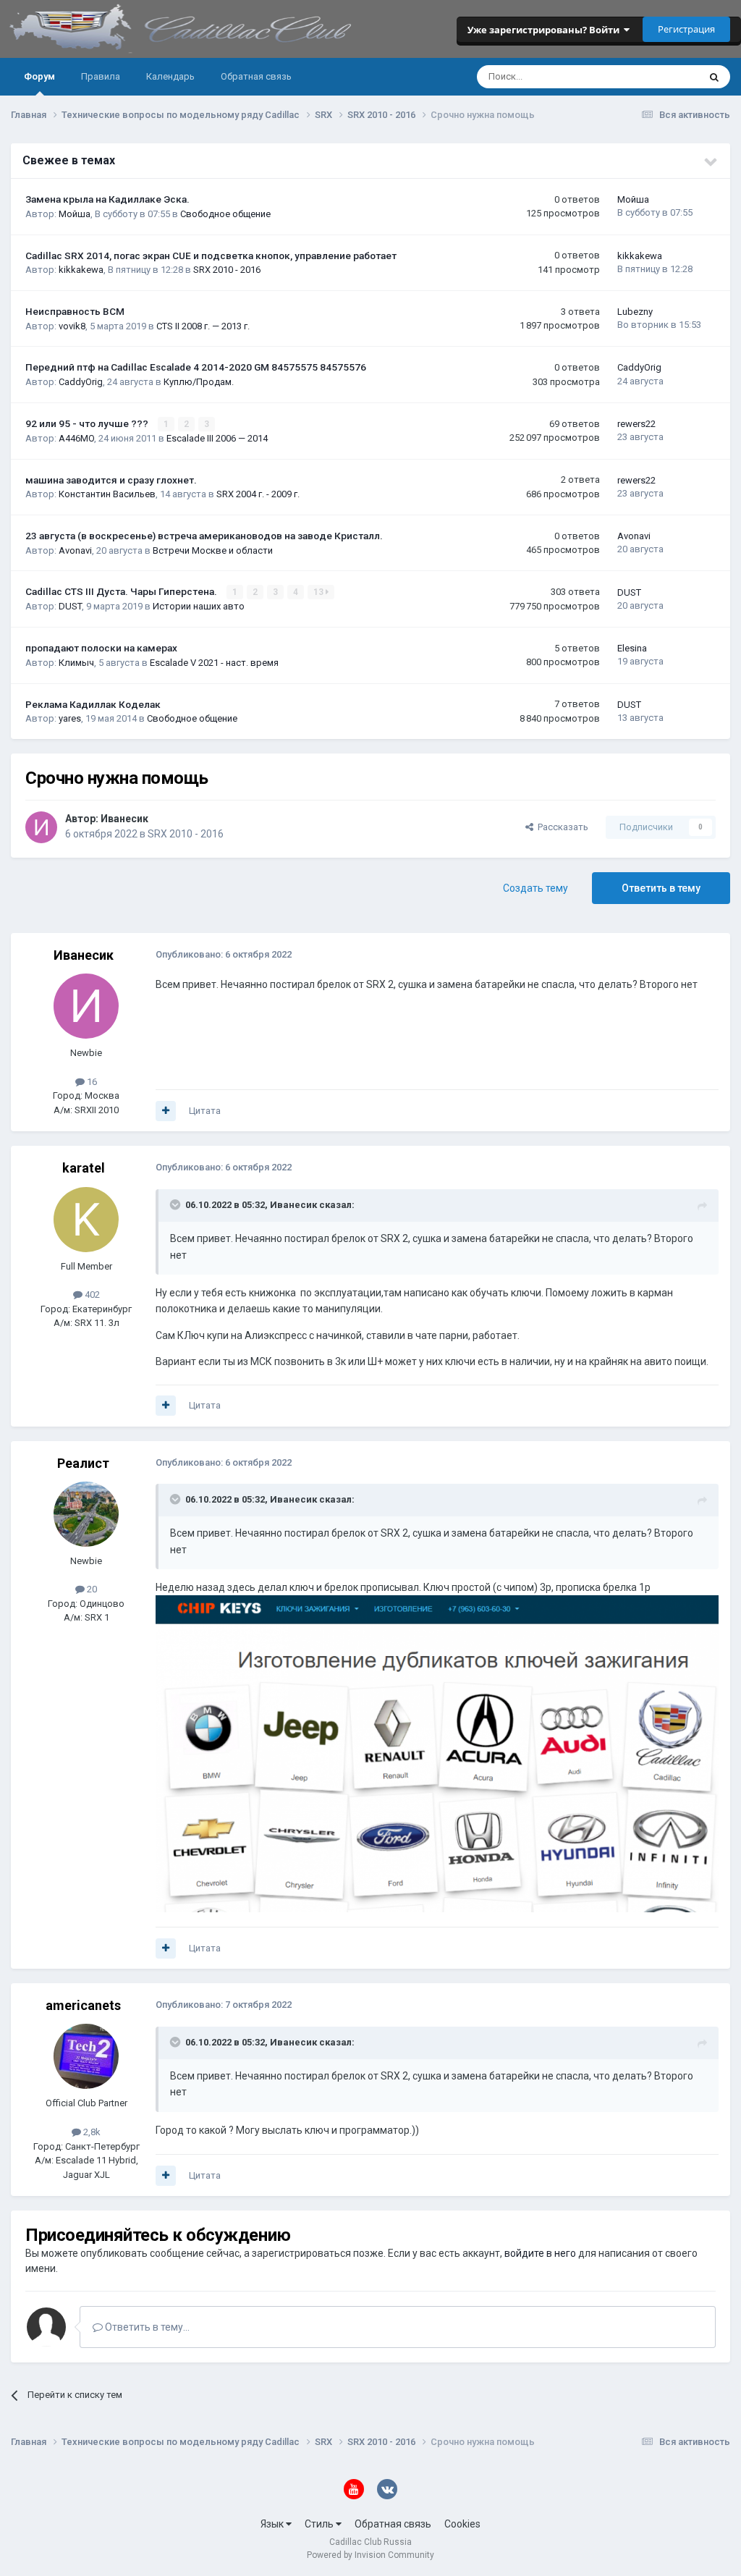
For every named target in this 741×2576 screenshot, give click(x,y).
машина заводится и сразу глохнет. (111, 480)
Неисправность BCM (75, 311)
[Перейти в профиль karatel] (86, 1220)
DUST (70, 606)
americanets (83, 2005)
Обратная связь (256, 76)
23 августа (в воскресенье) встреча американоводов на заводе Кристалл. (204, 536)
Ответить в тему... (146, 2327)
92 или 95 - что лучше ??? (88, 423)
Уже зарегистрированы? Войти (546, 30)
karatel (84, 1168)
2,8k (91, 2132)
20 (91, 1589)
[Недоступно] (437, 1753)
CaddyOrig (81, 382)
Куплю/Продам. (199, 382)
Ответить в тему (661, 888)
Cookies (462, 2524)
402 (91, 1295)
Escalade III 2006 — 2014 (217, 438)
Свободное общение (225, 214)
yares (70, 718)
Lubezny (635, 312)
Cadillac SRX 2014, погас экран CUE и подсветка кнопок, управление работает (211, 256)
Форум (39, 76)
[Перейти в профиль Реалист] (86, 1514)
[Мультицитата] (166, 1111)
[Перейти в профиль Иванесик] (41, 827)
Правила (101, 76)
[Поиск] (714, 77)
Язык (273, 2524)
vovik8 (72, 326)
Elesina (632, 648)
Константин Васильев (107, 494)
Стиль (320, 2524)
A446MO (76, 438)
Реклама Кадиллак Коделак (93, 704)
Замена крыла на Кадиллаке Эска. (107, 199)
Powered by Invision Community (370, 2555)
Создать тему (535, 888)
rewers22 (636, 424)
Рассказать (561, 827)
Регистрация (686, 29)
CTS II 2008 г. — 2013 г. (203, 326)
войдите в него (540, 2253)
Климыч (76, 663)
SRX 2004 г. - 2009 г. (258, 494)
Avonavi (75, 550)
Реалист (83, 1463)
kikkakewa (81, 270)
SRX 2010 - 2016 (227, 270)
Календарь (170, 76)
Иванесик (124, 819)
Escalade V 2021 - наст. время (214, 663)
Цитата (205, 1111)
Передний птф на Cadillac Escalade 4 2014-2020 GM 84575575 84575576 (196, 367)
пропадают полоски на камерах (101, 648)
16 (91, 1082)
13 (319, 592)
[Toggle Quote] (177, 1204)
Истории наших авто (199, 606)
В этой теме (654, 77)
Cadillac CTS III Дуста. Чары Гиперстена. (122, 591)
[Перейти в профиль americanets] (86, 2056)
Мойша (75, 214)
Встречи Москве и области (213, 550)
